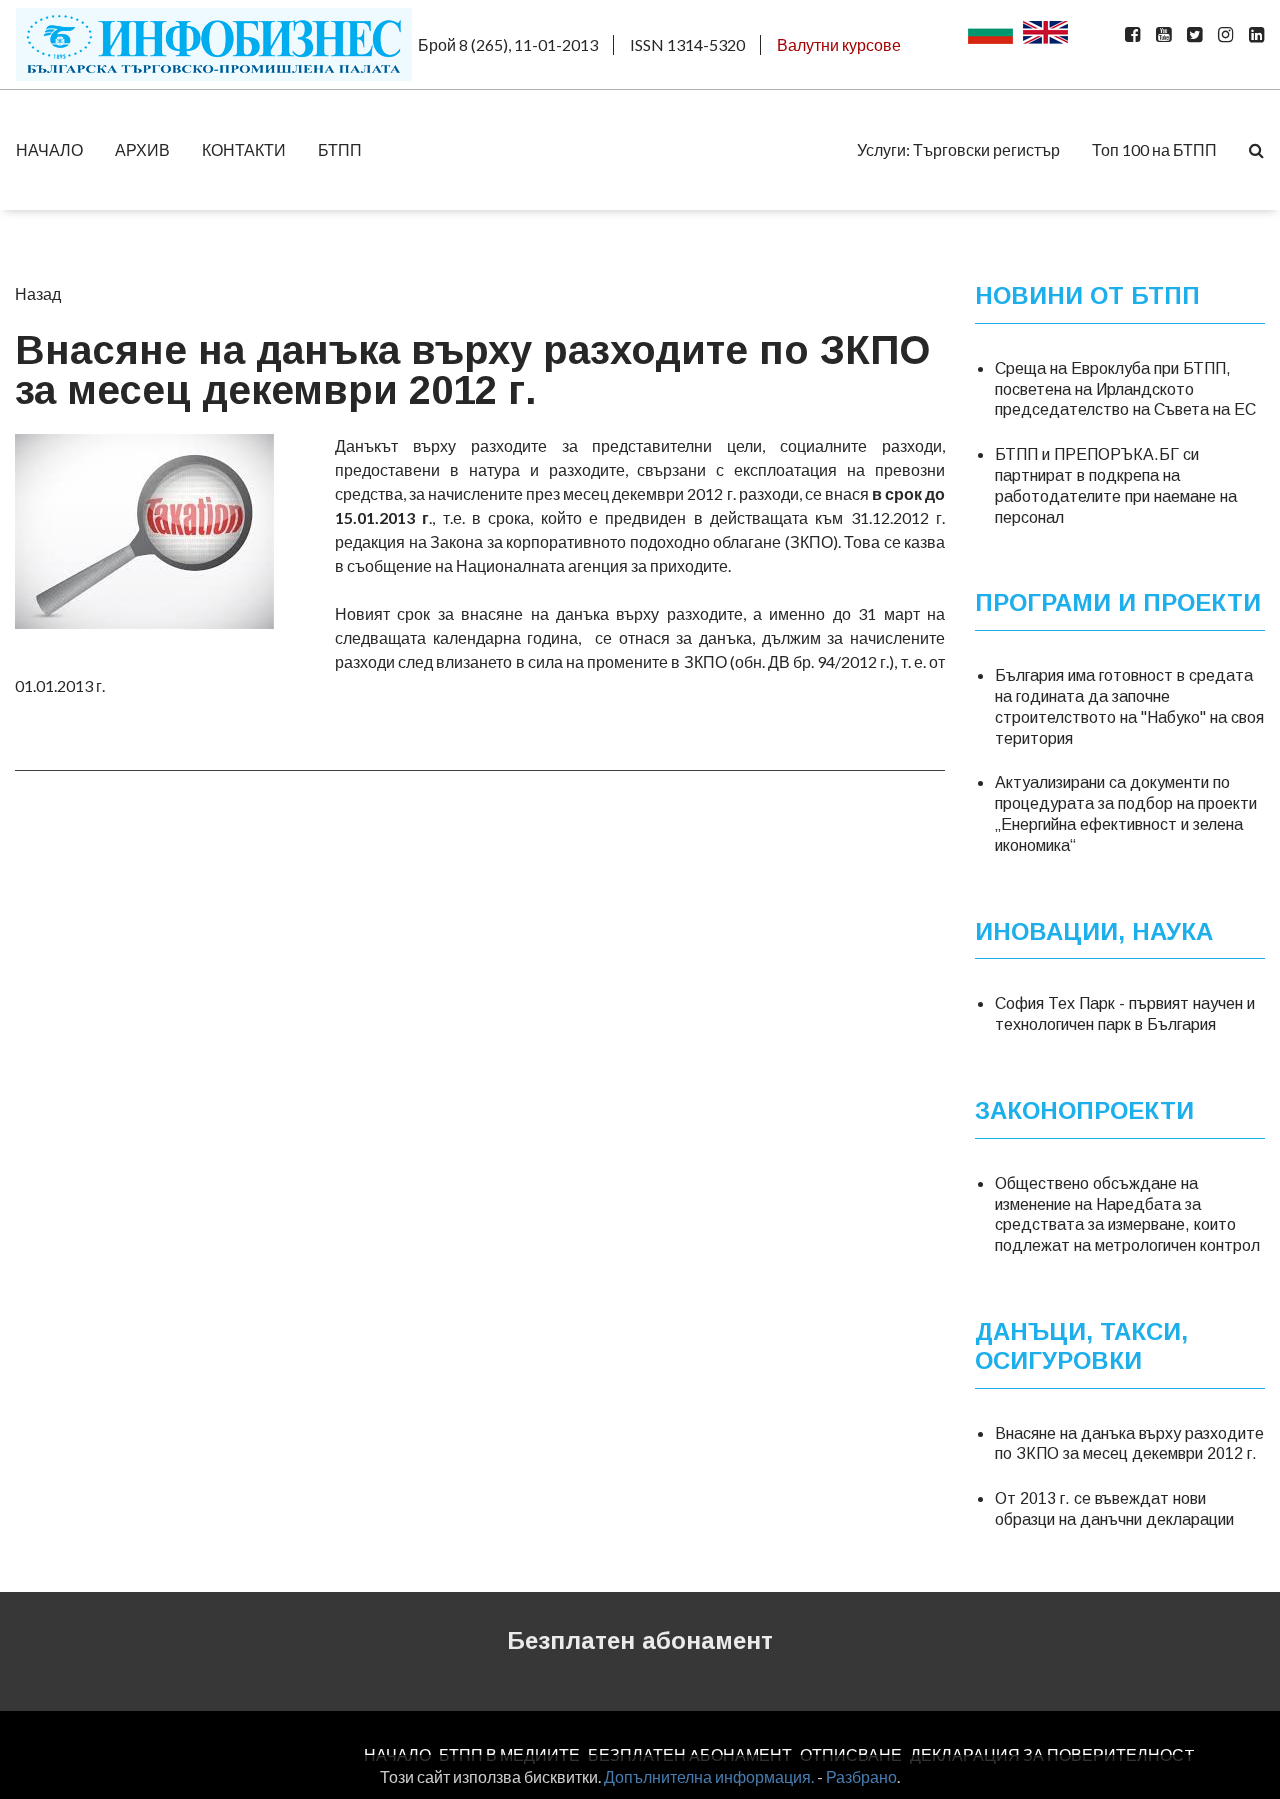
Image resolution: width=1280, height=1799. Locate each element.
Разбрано (861, 1776)
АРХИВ (142, 149)
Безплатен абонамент (640, 1640)
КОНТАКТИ (244, 149)
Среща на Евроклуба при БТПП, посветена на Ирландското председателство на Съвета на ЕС (1125, 389)
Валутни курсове (839, 44)
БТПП (340, 149)
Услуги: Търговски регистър (958, 149)
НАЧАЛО (49, 149)
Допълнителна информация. (709, 1776)
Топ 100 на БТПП (1154, 149)
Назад (38, 293)
